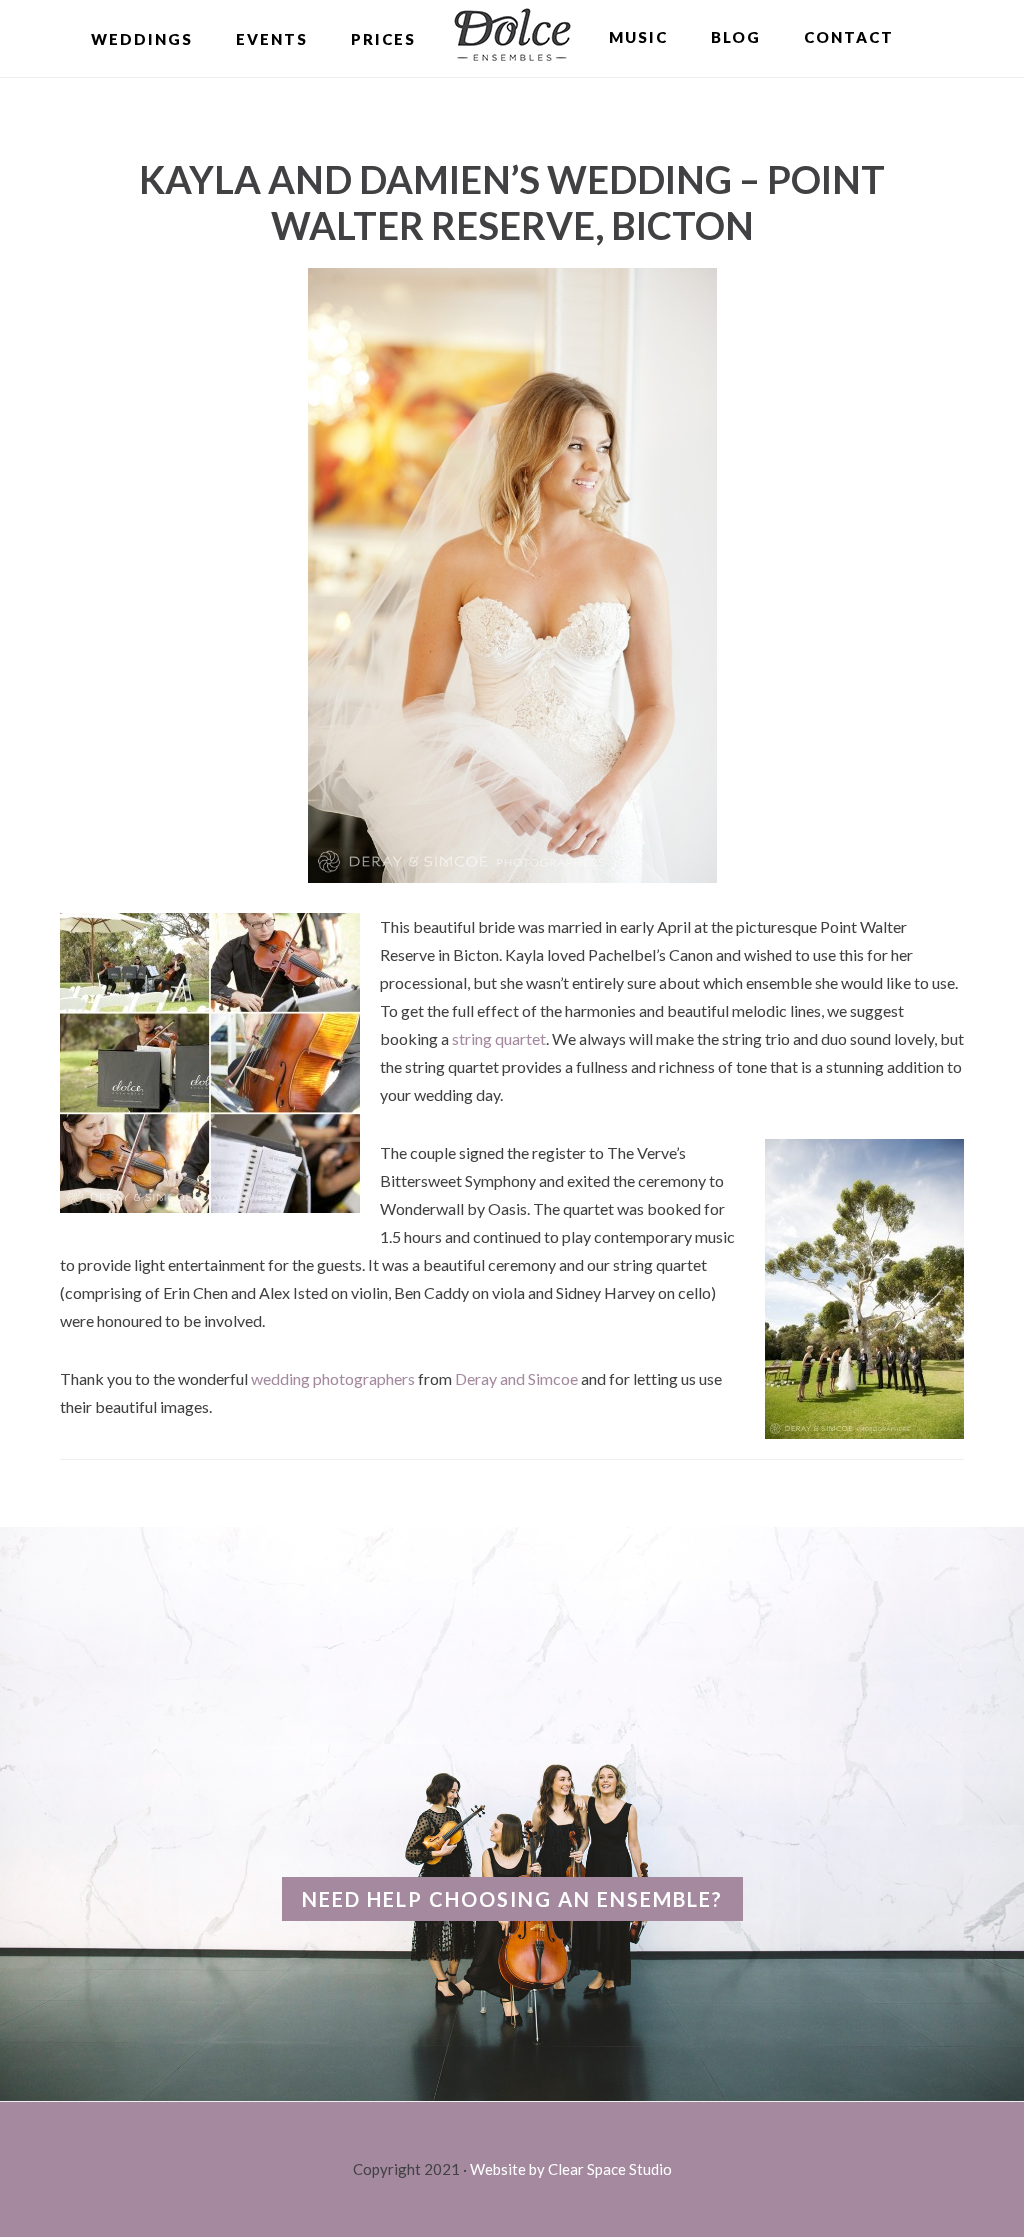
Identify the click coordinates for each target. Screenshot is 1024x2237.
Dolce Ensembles (512, 37)
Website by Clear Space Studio (571, 2169)
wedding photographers (333, 1378)
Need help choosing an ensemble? (512, 1899)
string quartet (499, 1038)
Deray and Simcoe (516, 1378)
